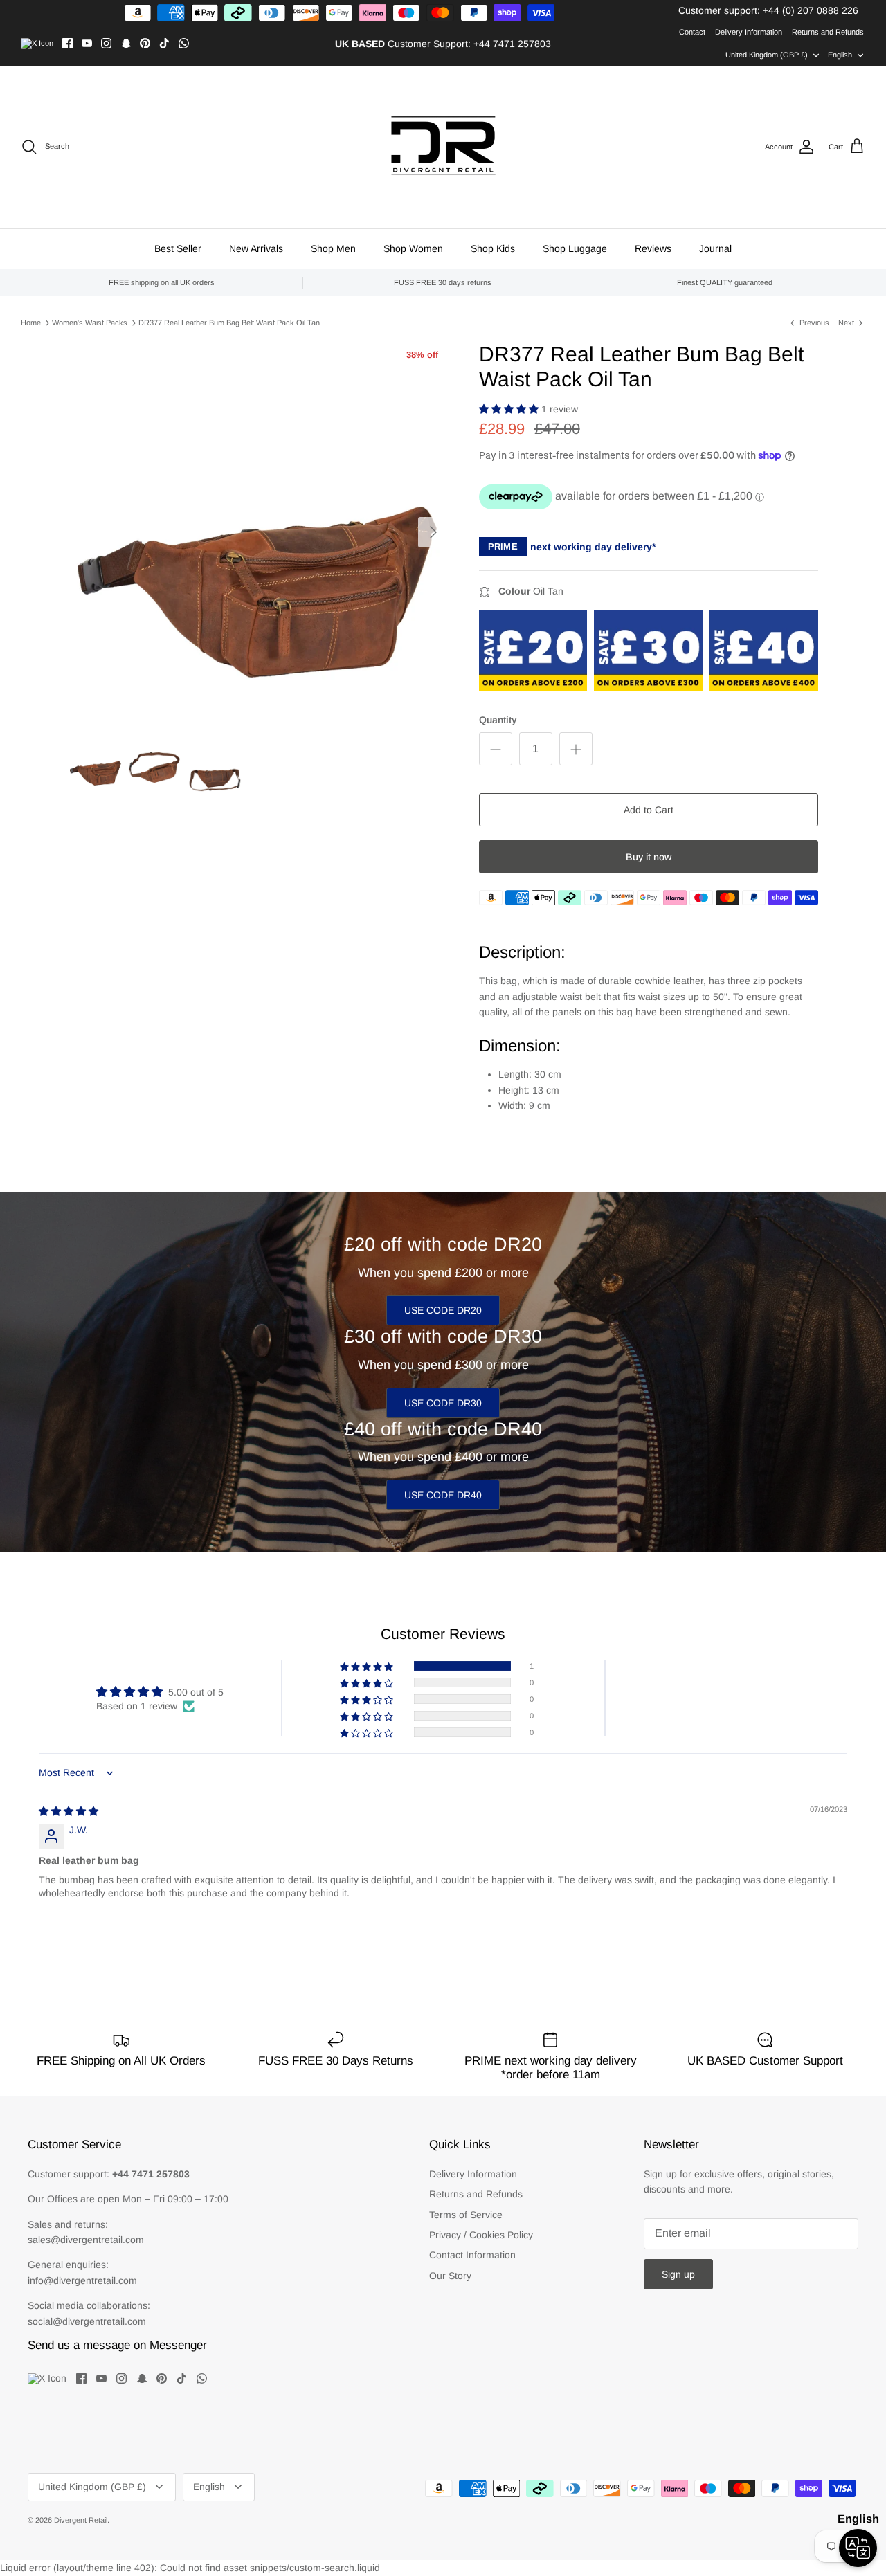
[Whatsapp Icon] (184, 43)
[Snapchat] (126, 43)
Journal (715, 248)
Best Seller (178, 248)
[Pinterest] (145, 43)
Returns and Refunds (828, 32)
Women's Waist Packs (90, 323)
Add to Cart (649, 810)
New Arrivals (256, 248)
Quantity (498, 720)
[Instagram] (106, 43)
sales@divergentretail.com (86, 2240)
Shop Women (413, 248)
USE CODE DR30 (443, 1403)
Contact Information (472, 2255)
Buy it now (649, 857)
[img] (69, 1811)
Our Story (450, 2276)
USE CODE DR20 (443, 1310)
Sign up (678, 2274)
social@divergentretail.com (87, 2321)
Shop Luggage (575, 248)
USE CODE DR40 (443, 1495)
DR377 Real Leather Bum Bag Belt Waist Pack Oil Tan (229, 323)
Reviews (653, 248)
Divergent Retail (81, 2520)
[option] (259, 532)
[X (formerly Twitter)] (37, 44)
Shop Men (333, 248)
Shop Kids (493, 248)
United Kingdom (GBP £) (767, 55)
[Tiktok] (164, 43)
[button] (510, 409)
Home (31, 323)
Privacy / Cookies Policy (481, 2235)
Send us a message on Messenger (117, 2345)
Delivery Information (749, 32)
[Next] (433, 532)
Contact (692, 32)
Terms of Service (466, 2215)
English (840, 55)
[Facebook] (67, 43)
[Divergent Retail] (443, 147)
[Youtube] (87, 43)
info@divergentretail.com (82, 2280)
